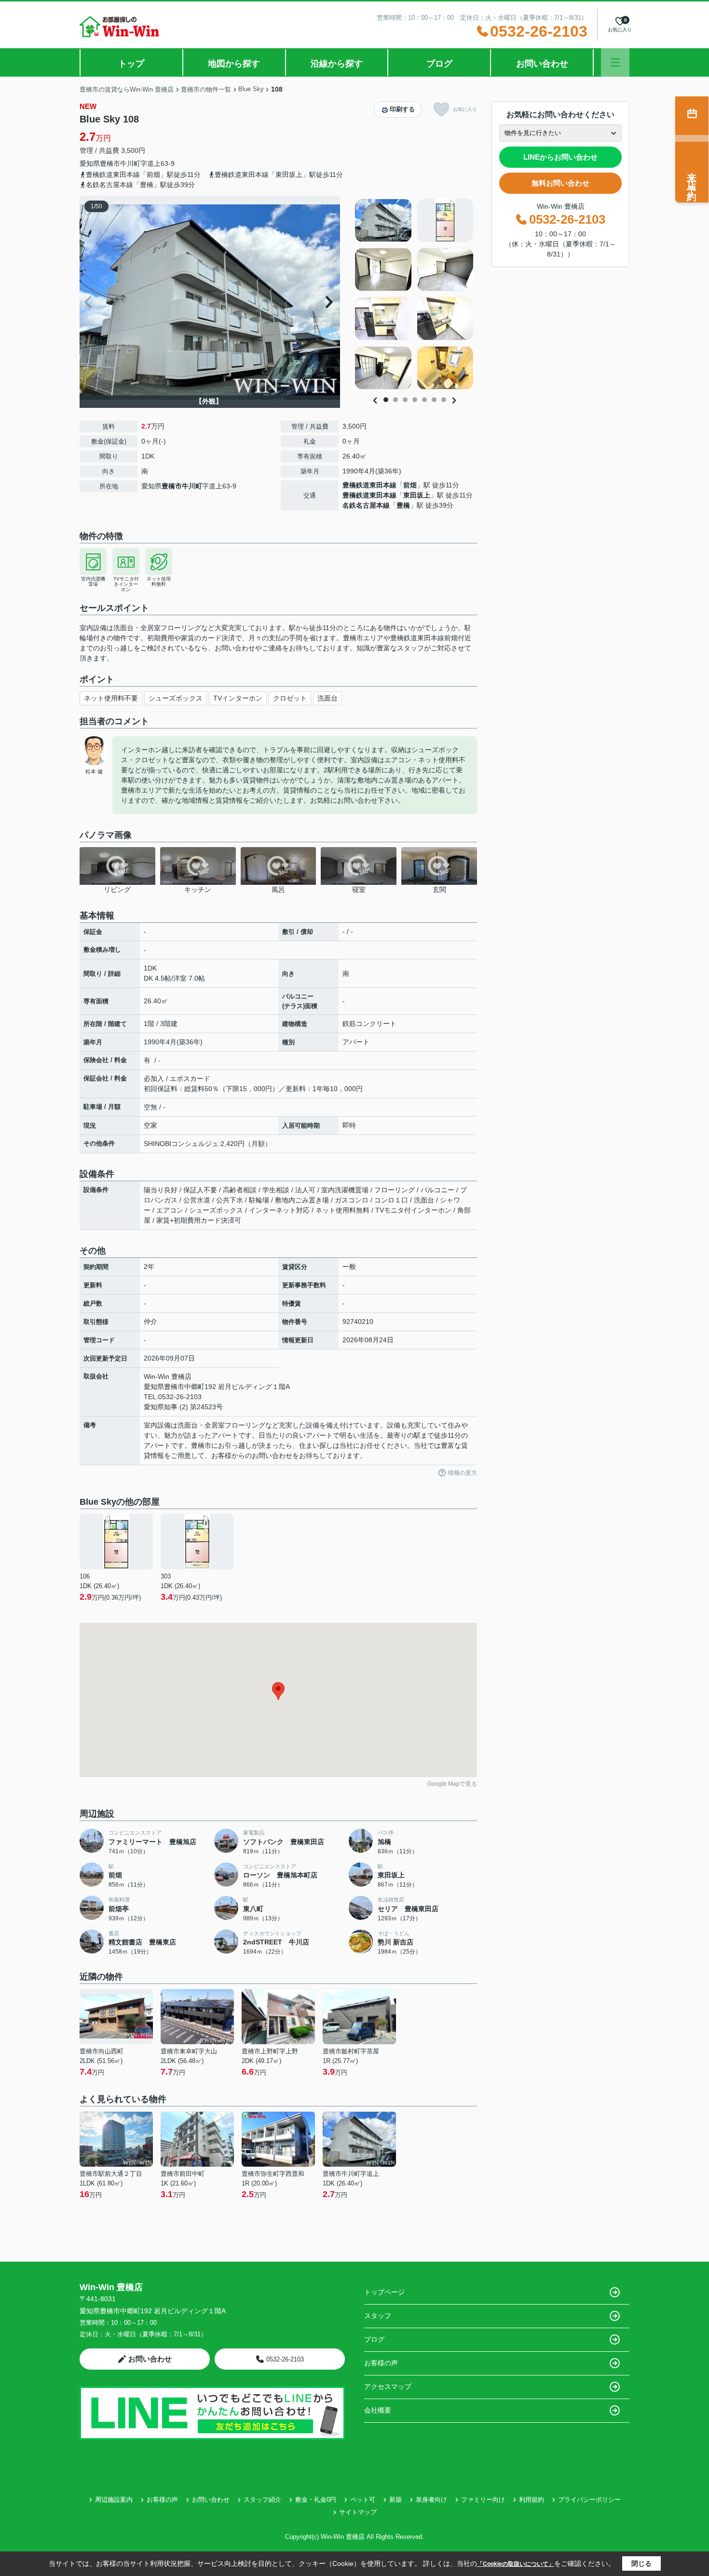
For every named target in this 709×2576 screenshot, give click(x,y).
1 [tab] (386, 400)
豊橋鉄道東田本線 (369, 485)
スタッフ (378, 2316)
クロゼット (290, 698)
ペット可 (363, 2500)
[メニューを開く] (615, 62)
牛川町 (130, 163)
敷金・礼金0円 (316, 2500)
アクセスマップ (388, 2387)
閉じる (641, 2563)
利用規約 (532, 2500)
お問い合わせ (542, 64)
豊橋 (403, 505)
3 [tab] (405, 400)
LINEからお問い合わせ (560, 157)
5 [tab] (424, 400)
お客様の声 (381, 2363)
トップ (131, 64)
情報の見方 (463, 1473)
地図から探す (234, 64)
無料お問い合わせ (560, 183)
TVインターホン (238, 698)
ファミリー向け (483, 2500)
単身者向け (431, 2500)
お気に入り (465, 109)
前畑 (410, 485)
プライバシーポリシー (589, 2500)
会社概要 (378, 2410)
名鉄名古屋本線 (366, 505)
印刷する (402, 109)
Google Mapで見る (452, 1784)
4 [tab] (415, 400)
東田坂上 (417, 495)
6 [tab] (434, 400)
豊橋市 (110, 163)
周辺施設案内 (114, 2500)
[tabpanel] (415, 294)
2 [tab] (395, 400)
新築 (395, 2500)
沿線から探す (337, 64)
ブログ (439, 64)
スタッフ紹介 (262, 2500)
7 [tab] (444, 400)
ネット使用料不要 (111, 698)
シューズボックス (176, 698)
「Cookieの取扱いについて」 (516, 2564)
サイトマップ (358, 2512)
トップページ (384, 2292)
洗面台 (327, 698)
